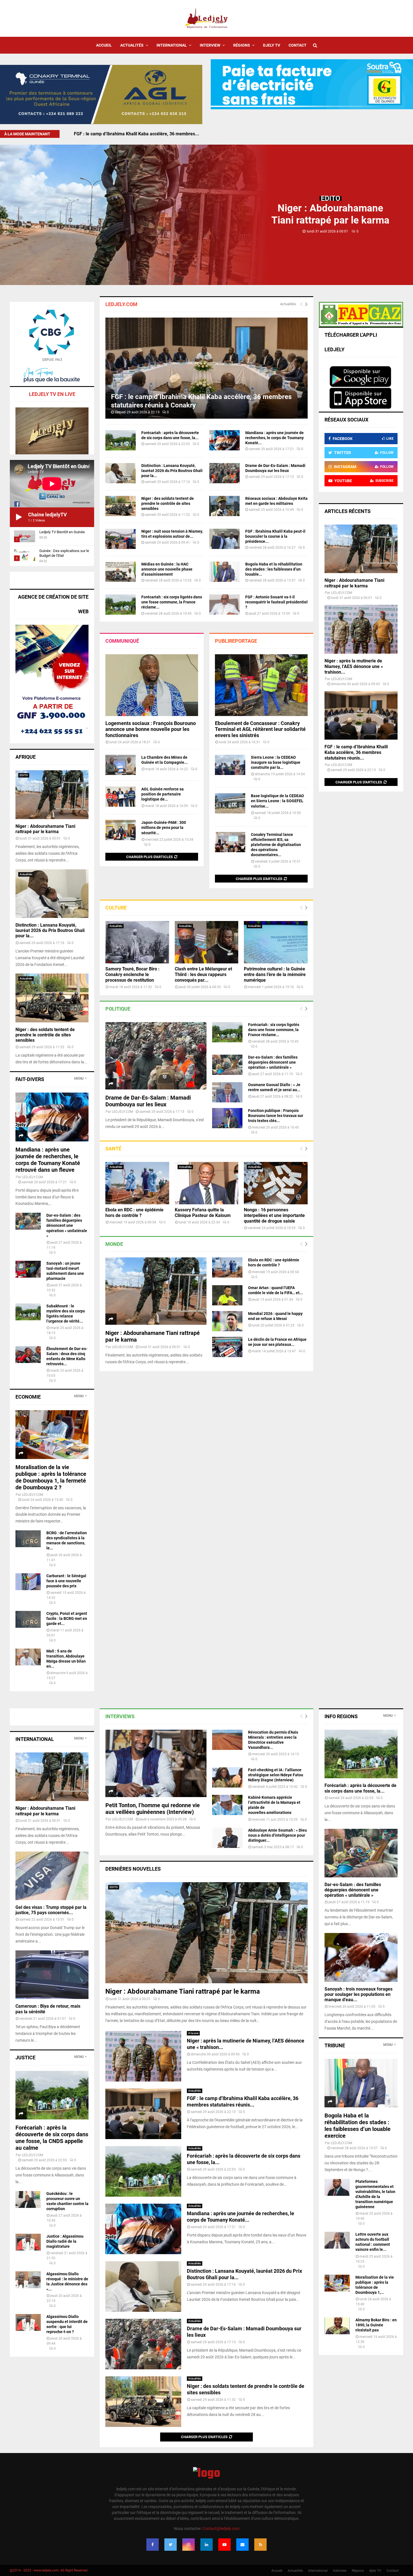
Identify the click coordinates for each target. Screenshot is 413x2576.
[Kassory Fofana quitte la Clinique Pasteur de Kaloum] (207, 1183)
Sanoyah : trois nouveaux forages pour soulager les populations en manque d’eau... (358, 1994)
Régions (242, 45)
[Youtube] (224, 2545)
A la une (193, 2033)
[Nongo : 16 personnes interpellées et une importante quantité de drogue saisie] (276, 1183)
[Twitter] (171, 2545)
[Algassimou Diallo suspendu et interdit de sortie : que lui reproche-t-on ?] (28, 2322)
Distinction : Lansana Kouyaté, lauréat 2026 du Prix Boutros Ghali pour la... (172, 471)
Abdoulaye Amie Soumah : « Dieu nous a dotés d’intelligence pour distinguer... (277, 1835)
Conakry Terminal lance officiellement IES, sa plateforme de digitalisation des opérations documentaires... (276, 845)
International (172, 45)
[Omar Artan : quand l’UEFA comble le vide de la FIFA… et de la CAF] (227, 1295)
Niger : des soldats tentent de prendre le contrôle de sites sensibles (168, 503)
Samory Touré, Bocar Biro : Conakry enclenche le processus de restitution (132, 974)
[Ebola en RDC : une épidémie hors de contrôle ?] (137, 1183)
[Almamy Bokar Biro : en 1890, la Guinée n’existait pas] (337, 2326)
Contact (298, 45)
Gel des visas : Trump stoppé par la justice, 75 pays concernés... (51, 1910)
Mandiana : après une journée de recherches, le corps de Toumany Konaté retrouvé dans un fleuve (48, 1160)
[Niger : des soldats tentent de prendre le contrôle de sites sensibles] (121, 506)
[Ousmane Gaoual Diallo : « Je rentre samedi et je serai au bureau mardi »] (227, 1092)
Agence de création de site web (53, 604)
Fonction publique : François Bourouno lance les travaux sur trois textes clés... (276, 1116)
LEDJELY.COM (122, 1112)
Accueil (104, 45)
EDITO (331, 198)
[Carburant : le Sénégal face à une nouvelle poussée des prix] (28, 1582)
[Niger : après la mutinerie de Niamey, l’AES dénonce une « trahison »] (361, 629)
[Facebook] (153, 2545)
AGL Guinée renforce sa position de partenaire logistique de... (163, 794)
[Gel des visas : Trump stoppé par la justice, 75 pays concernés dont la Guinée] (52, 1876)
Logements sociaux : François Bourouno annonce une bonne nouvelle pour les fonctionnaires (151, 729)
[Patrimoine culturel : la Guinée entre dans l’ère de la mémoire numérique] (276, 942)
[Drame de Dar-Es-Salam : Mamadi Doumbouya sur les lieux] (224, 473)
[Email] (242, 2545)
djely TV (272, 45)
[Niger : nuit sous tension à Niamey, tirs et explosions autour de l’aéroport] (121, 539)
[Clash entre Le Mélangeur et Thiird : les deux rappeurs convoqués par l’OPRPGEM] (207, 942)
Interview (210, 45)
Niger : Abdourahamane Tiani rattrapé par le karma (45, 829)
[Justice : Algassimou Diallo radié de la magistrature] (28, 2242)
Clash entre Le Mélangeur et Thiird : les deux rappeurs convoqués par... (203, 974)
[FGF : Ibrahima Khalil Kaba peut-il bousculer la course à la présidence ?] (224, 539)
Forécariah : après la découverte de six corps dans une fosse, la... (360, 1788)
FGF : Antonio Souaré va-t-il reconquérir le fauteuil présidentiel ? (276, 602)
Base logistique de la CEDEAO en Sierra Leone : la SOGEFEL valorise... (277, 801)
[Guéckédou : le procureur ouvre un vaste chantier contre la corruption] (28, 2199)
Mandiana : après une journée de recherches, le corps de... (134, 134)
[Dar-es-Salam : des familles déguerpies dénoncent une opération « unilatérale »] (227, 1065)
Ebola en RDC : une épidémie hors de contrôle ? (134, 1213)
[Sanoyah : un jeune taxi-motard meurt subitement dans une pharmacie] (28, 1269)
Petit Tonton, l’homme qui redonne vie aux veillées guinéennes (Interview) (153, 1809)
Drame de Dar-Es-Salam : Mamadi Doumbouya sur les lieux (148, 1101)
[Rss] (260, 2545)
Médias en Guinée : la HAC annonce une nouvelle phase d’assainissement (167, 569)
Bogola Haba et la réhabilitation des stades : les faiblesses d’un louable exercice (358, 2126)
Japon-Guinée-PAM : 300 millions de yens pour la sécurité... (164, 827)
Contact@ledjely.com (221, 2529)
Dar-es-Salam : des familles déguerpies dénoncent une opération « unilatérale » (273, 1062)
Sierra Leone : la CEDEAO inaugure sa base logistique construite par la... (276, 762)
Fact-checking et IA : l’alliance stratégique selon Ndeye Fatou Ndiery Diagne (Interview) (276, 1775)
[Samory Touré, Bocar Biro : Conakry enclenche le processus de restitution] (137, 942)
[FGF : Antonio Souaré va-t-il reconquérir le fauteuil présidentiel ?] (224, 605)
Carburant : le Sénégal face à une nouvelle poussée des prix (66, 1581)
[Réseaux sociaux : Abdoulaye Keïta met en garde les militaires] (224, 506)
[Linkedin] (206, 2545)
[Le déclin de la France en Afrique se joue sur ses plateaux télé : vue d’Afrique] (227, 1347)
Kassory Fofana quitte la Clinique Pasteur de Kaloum (203, 1213)
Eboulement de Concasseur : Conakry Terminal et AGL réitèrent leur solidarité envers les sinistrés (260, 729)
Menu (79, 1079)
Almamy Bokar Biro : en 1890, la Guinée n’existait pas (376, 2325)
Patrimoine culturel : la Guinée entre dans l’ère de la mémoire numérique (275, 974)
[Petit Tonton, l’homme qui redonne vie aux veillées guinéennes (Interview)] (156, 1763)
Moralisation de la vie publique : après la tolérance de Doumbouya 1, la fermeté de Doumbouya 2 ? (51, 1477)
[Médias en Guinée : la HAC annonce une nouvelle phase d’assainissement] (121, 572)
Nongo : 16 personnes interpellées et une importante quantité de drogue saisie (274, 1215)
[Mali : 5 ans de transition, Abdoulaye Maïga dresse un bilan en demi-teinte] (28, 1657)
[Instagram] (189, 2545)
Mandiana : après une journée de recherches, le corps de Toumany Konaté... (274, 438)
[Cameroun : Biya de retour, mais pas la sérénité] (52, 1975)
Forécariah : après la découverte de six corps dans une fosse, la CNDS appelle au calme (52, 2138)
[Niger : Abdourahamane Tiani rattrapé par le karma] (156, 1291)
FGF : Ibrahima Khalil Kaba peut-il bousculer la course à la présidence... (275, 536)
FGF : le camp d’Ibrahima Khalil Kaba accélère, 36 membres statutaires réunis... (356, 752)
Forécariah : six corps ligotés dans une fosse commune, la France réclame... (172, 602)
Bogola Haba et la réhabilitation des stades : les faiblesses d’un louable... (274, 569)
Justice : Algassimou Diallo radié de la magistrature (65, 2241)
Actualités (132, 45)
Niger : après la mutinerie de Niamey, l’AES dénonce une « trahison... (354, 666)
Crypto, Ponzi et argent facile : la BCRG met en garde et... (67, 1618)
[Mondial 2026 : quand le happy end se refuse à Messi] (227, 1321)
